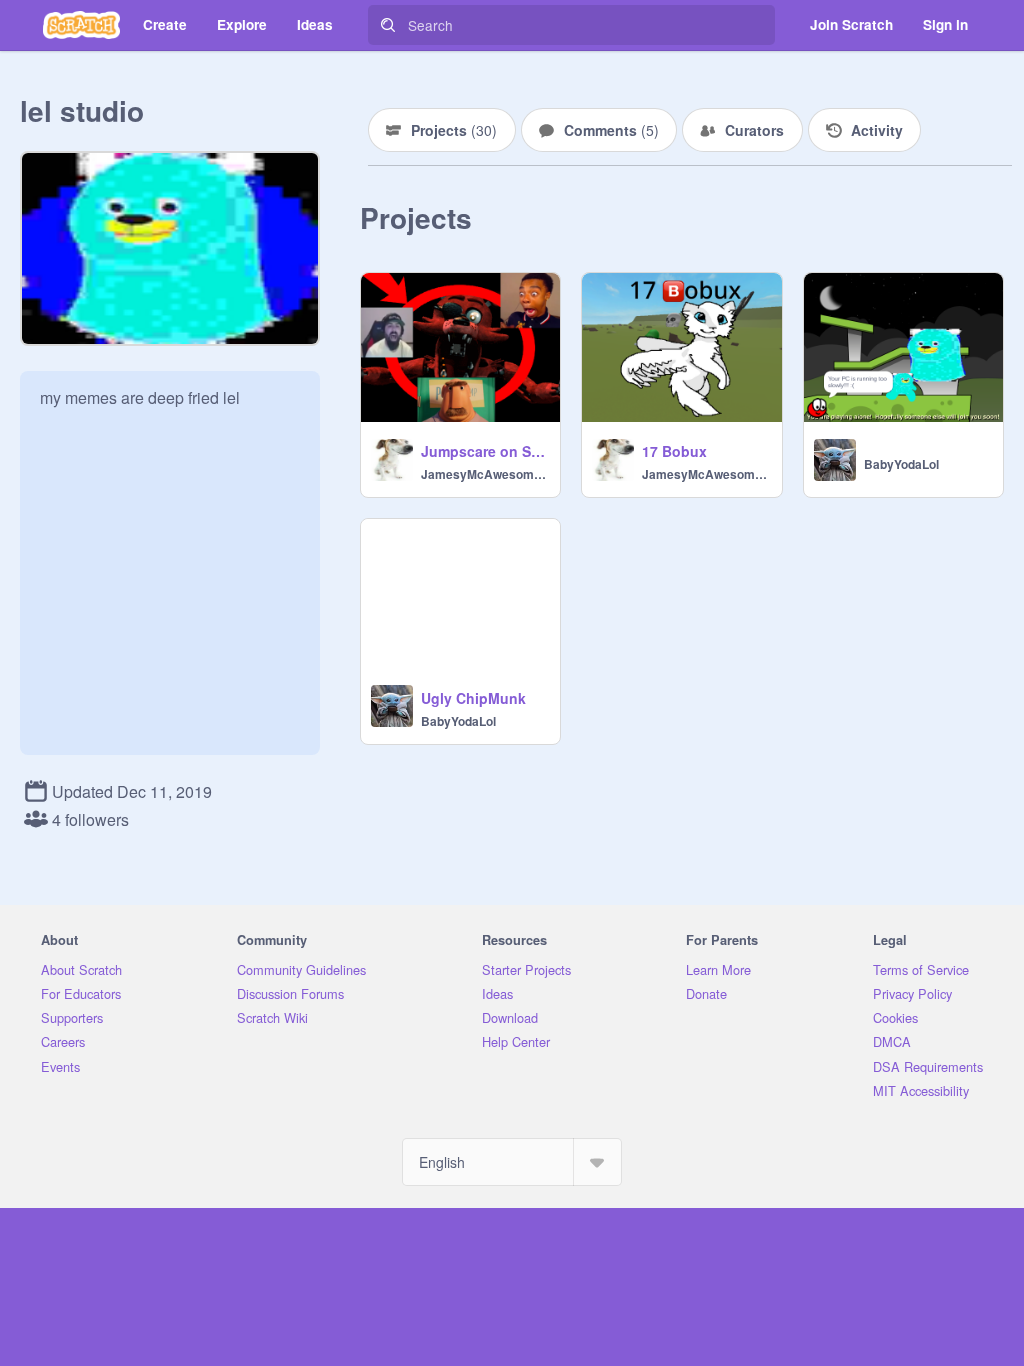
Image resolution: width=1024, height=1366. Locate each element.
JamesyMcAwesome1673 (484, 474)
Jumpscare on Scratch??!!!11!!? (484, 451)
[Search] (388, 25)
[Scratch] (81, 25)
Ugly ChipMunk (473, 698)
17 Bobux (674, 451)
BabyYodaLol (901, 464)
